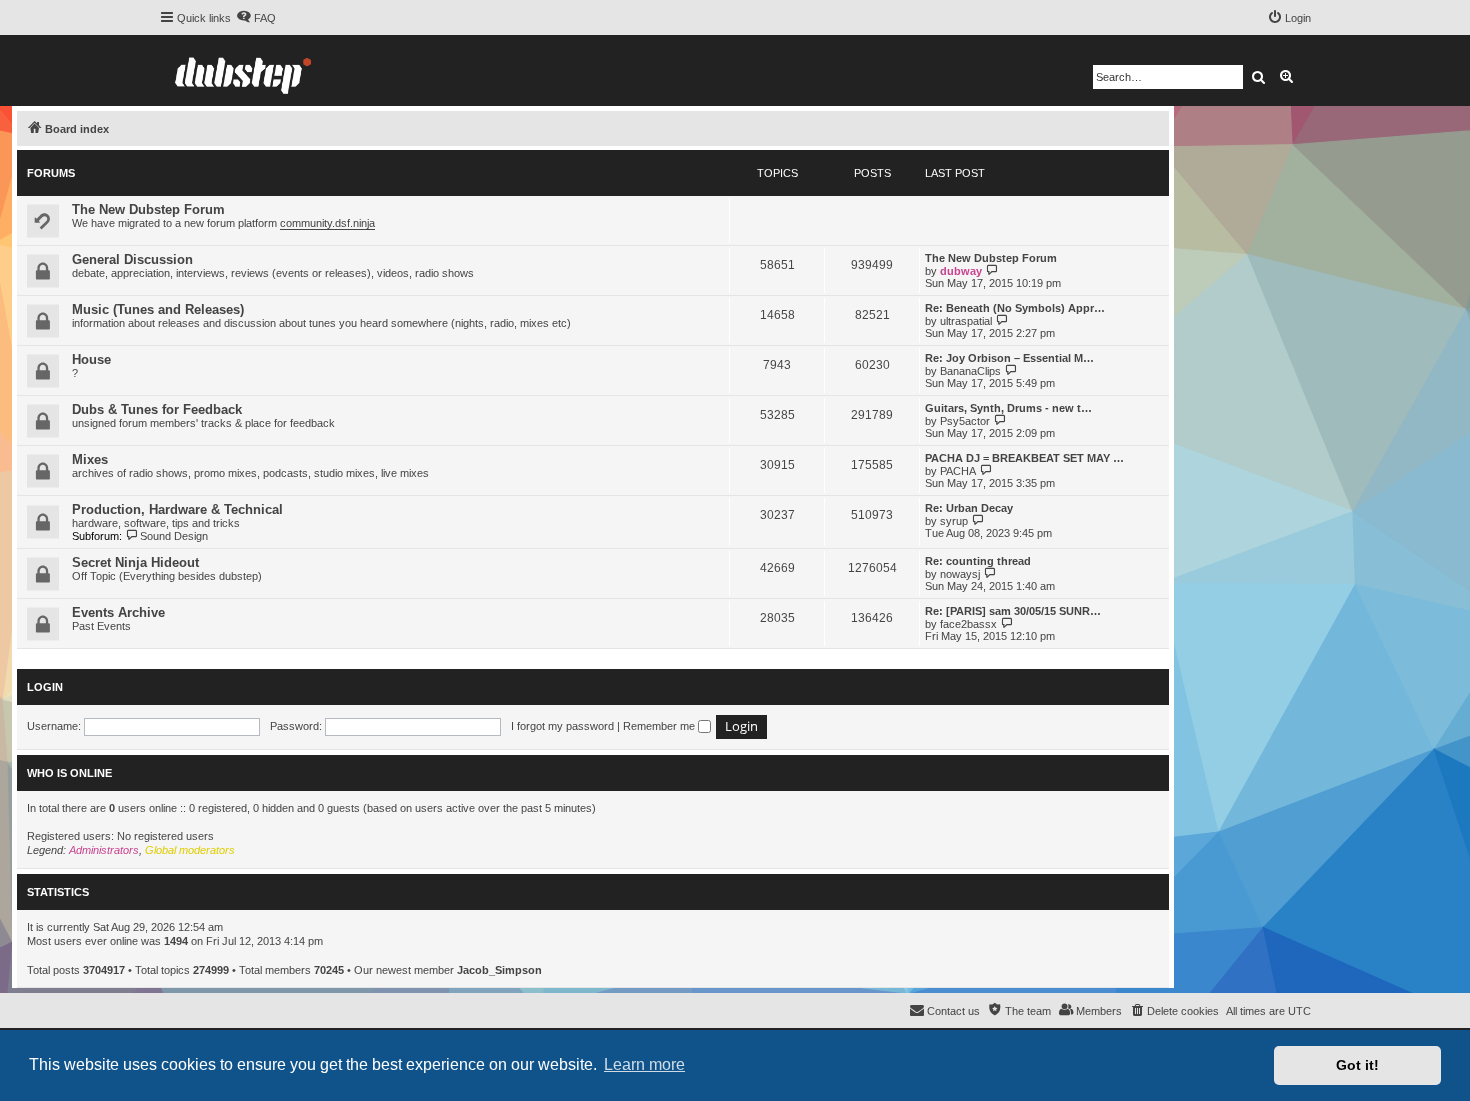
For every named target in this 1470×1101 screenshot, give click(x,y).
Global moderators (190, 850)
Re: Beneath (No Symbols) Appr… (1015, 308)
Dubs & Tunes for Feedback (157, 409)
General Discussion (132, 259)
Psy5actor (965, 421)
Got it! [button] (1357, 1065)
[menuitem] (256, 18)
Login (45, 687)
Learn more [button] (644, 1064)
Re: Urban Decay (969, 508)
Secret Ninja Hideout (135, 562)
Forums (51, 173)
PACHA (958, 471)
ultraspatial (966, 321)
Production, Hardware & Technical (177, 509)
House (91, 359)
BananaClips (970, 371)
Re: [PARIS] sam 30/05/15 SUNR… (1013, 611)
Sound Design (174, 536)
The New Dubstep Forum (148, 209)
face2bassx (968, 624)
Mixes (90, 459)
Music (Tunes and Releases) (158, 309)
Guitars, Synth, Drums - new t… (1008, 408)
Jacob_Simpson (499, 970)
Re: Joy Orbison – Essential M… (1009, 358)
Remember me (660, 726)
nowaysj (960, 574)
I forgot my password (562, 726)
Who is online (69, 773)
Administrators (104, 850)
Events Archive (118, 612)
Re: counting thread (978, 561)
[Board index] (243, 70)
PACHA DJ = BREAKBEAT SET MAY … (1024, 458)
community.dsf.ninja (327, 223)
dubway (961, 271)
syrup (954, 521)
